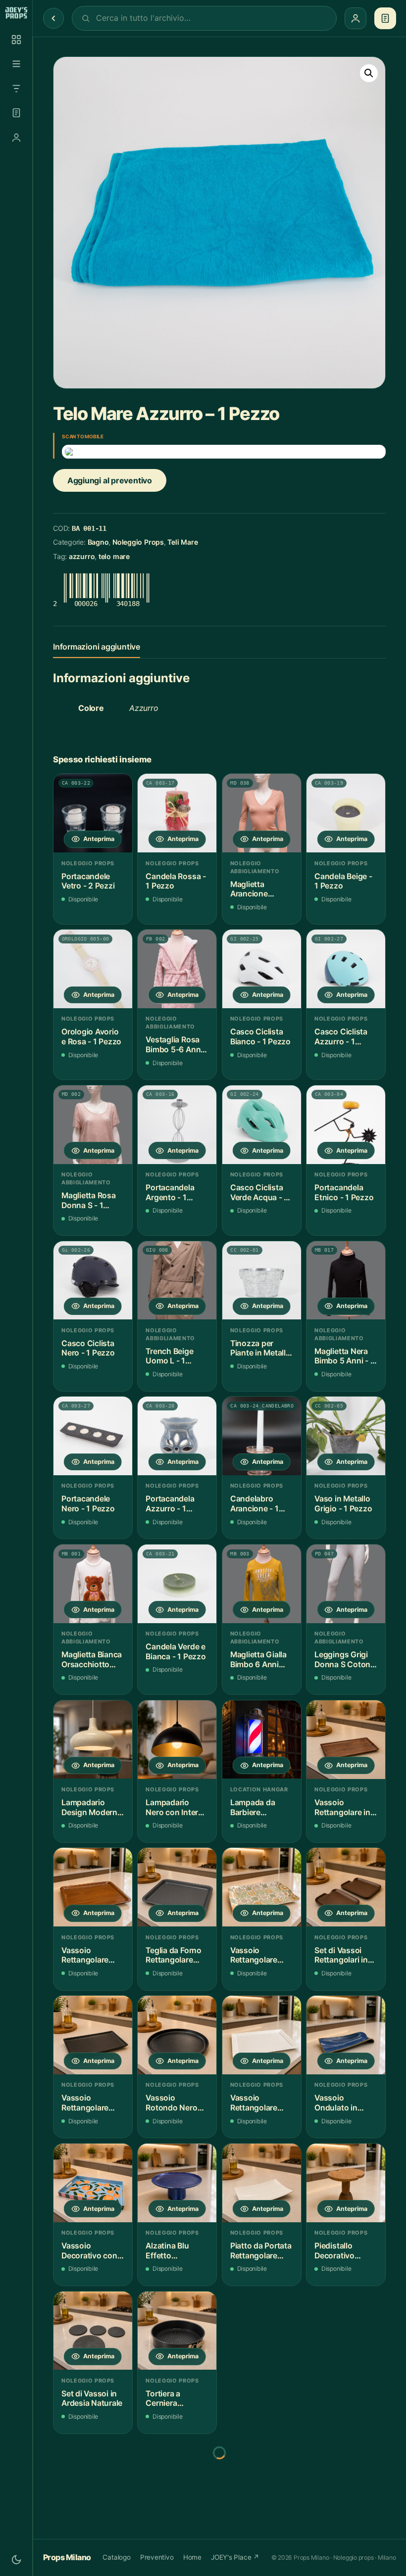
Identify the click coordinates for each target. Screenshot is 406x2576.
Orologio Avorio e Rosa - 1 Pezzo (91, 1037)
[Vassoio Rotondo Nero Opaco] (177, 2035)
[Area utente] (16, 138)
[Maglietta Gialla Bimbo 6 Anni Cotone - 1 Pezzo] (262, 1584)
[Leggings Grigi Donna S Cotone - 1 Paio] (346, 1584)
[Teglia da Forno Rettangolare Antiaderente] (177, 1887)
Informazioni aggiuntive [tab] (97, 647)
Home (192, 2557)
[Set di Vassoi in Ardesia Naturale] (93, 2331)
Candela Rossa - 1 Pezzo (176, 881)
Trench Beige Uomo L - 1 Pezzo (169, 1356)
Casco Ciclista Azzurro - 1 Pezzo (341, 1037)
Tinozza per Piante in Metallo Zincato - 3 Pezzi (261, 1348)
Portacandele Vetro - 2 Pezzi (88, 881)
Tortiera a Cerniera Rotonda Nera (171, 2399)
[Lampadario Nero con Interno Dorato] (177, 1740)
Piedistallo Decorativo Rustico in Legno (345, 2251)
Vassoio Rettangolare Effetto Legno (87, 1955)
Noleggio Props (138, 542)
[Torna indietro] (53, 18)
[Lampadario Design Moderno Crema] (93, 1740)
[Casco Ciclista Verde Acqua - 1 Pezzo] (262, 1125)
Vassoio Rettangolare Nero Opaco (85, 2103)
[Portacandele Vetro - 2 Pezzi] (93, 813)
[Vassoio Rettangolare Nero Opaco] (93, 2035)
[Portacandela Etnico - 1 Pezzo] (346, 1125)
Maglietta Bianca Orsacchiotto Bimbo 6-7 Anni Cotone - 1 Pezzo (92, 1660)
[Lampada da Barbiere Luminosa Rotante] (262, 1740)
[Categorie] (16, 64)
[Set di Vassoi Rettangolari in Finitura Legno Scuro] (346, 1887)
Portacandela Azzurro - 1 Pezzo (170, 1504)
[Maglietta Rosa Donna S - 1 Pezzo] (93, 1125)
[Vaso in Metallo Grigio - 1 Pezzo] (346, 1436)
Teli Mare (182, 542)
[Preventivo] (16, 113)
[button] (369, 73)
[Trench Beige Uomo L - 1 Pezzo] (177, 1281)
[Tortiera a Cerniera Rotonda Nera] (177, 2331)
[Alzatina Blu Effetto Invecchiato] (177, 2183)
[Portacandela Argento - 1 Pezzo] (177, 1125)
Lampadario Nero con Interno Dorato (177, 1807)
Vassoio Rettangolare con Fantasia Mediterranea (254, 1955)
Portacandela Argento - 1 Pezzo (170, 1193)
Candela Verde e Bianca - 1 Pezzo (176, 1652)
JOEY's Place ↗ (235, 2557)
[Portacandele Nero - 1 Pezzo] (93, 1436)
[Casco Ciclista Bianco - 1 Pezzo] (262, 969)
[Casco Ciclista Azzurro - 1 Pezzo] (346, 969)
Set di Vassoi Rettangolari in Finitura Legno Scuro (341, 1955)
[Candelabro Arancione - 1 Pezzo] (262, 1436)
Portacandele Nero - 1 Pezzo (88, 1504)
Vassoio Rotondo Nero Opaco (171, 2103)
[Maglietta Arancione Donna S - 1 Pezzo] (262, 813)
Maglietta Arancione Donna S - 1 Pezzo (251, 889)
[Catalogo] (16, 40)
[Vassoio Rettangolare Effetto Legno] (93, 1887)
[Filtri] (16, 89)
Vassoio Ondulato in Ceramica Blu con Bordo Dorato (338, 2103)
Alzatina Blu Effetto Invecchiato (167, 2251)
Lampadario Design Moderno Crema (92, 1807)
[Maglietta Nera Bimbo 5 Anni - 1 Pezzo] (346, 1281)
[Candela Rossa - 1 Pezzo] (177, 813)
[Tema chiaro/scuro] (16, 2560)
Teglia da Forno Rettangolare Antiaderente (173, 1955)
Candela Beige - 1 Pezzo (343, 881)
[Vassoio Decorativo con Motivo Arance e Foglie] (93, 2183)
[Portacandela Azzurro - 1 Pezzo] (177, 1436)
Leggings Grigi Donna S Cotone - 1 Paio (345, 1660)
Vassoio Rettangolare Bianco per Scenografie (254, 2103)
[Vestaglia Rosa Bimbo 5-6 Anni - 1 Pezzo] (177, 969)
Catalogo (116, 2557)
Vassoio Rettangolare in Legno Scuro (342, 1807)
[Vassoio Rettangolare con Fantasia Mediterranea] (262, 1887)
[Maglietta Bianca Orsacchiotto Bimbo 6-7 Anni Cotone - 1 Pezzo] (93, 1584)
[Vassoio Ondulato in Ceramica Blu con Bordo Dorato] (346, 2035)
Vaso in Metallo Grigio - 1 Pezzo (343, 1504)
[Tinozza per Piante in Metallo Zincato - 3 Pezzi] (262, 1281)
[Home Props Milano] (16, 13)
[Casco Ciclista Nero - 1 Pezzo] (93, 1281)
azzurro (82, 556)
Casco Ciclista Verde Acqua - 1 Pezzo (259, 1193)
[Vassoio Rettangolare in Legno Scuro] (346, 1740)
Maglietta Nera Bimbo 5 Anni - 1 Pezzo (344, 1356)
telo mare (114, 556)
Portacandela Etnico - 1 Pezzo (344, 1193)
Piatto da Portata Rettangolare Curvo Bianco (261, 2251)
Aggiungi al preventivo (110, 480)
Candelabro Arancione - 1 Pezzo (254, 1504)
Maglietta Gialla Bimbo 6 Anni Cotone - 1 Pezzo (258, 1660)
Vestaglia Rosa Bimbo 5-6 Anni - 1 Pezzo (177, 1045)
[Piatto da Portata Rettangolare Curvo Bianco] (262, 2183)
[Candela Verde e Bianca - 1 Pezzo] (177, 1584)
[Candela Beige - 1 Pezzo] (346, 813)
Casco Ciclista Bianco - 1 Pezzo (260, 1037)
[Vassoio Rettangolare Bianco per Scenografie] (262, 2035)
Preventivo (157, 2557)
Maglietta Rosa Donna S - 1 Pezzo (89, 1200)
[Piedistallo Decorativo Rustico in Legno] (346, 2183)
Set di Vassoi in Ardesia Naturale (92, 2399)
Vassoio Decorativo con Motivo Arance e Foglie (91, 2251)
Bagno (98, 542)
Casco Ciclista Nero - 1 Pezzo (88, 1348)
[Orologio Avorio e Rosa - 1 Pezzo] (93, 969)
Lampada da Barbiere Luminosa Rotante (253, 1807)
